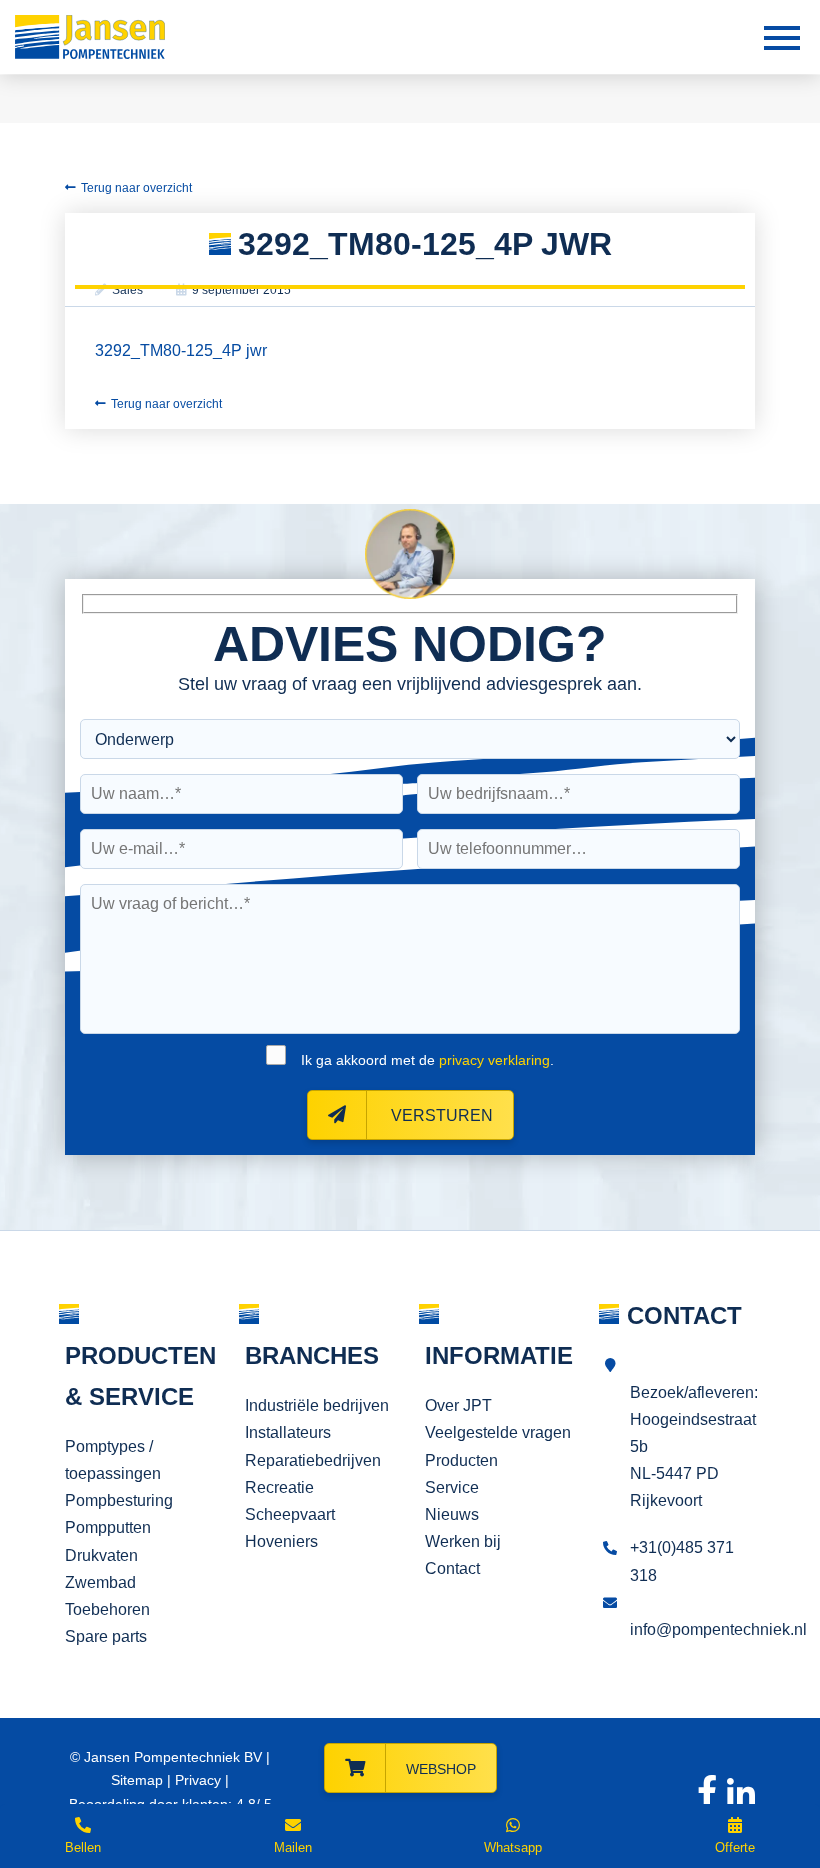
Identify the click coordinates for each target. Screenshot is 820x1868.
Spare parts (106, 1636)
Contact (452, 1568)
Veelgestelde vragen (498, 1432)
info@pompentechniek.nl (718, 1629)
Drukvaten (101, 1555)
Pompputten (108, 1527)
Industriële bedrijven (317, 1405)
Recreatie (279, 1487)
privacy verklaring (494, 1060)
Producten (461, 1460)
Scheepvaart (290, 1514)
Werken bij (463, 1541)
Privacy (198, 1780)
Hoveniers (281, 1541)
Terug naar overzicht (136, 188)
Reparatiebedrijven (313, 1460)
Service (452, 1487)
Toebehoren (107, 1609)
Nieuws (452, 1514)
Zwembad (100, 1582)
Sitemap (137, 1780)
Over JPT (458, 1405)
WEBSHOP (441, 1769)
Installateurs (288, 1432)
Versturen (440, 1115)
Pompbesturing (119, 1500)
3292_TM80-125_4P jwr (181, 350)
